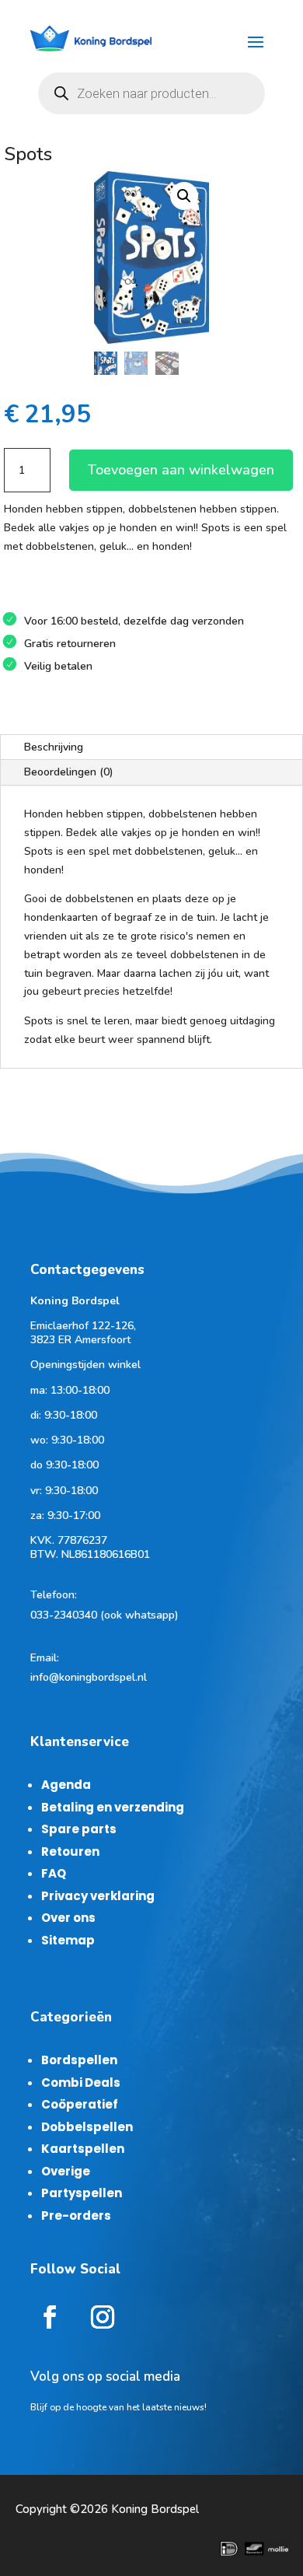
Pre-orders (76, 2215)
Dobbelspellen (87, 2127)
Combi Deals (81, 2082)
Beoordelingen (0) (69, 772)
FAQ (54, 1873)
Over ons (68, 1918)
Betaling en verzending (113, 1807)
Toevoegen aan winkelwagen (181, 470)
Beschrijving (54, 747)
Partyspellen (82, 2193)
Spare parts (79, 1829)
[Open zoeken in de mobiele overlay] (151, 93)
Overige (66, 2171)
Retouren (70, 1851)
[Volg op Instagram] (103, 2317)
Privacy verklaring (98, 1896)
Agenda (66, 1785)
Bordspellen (79, 2060)
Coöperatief (80, 2104)
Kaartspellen (83, 2149)
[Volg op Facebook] (50, 2317)
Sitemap (68, 1940)
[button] (184, 196)
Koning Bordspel (155, 2509)
